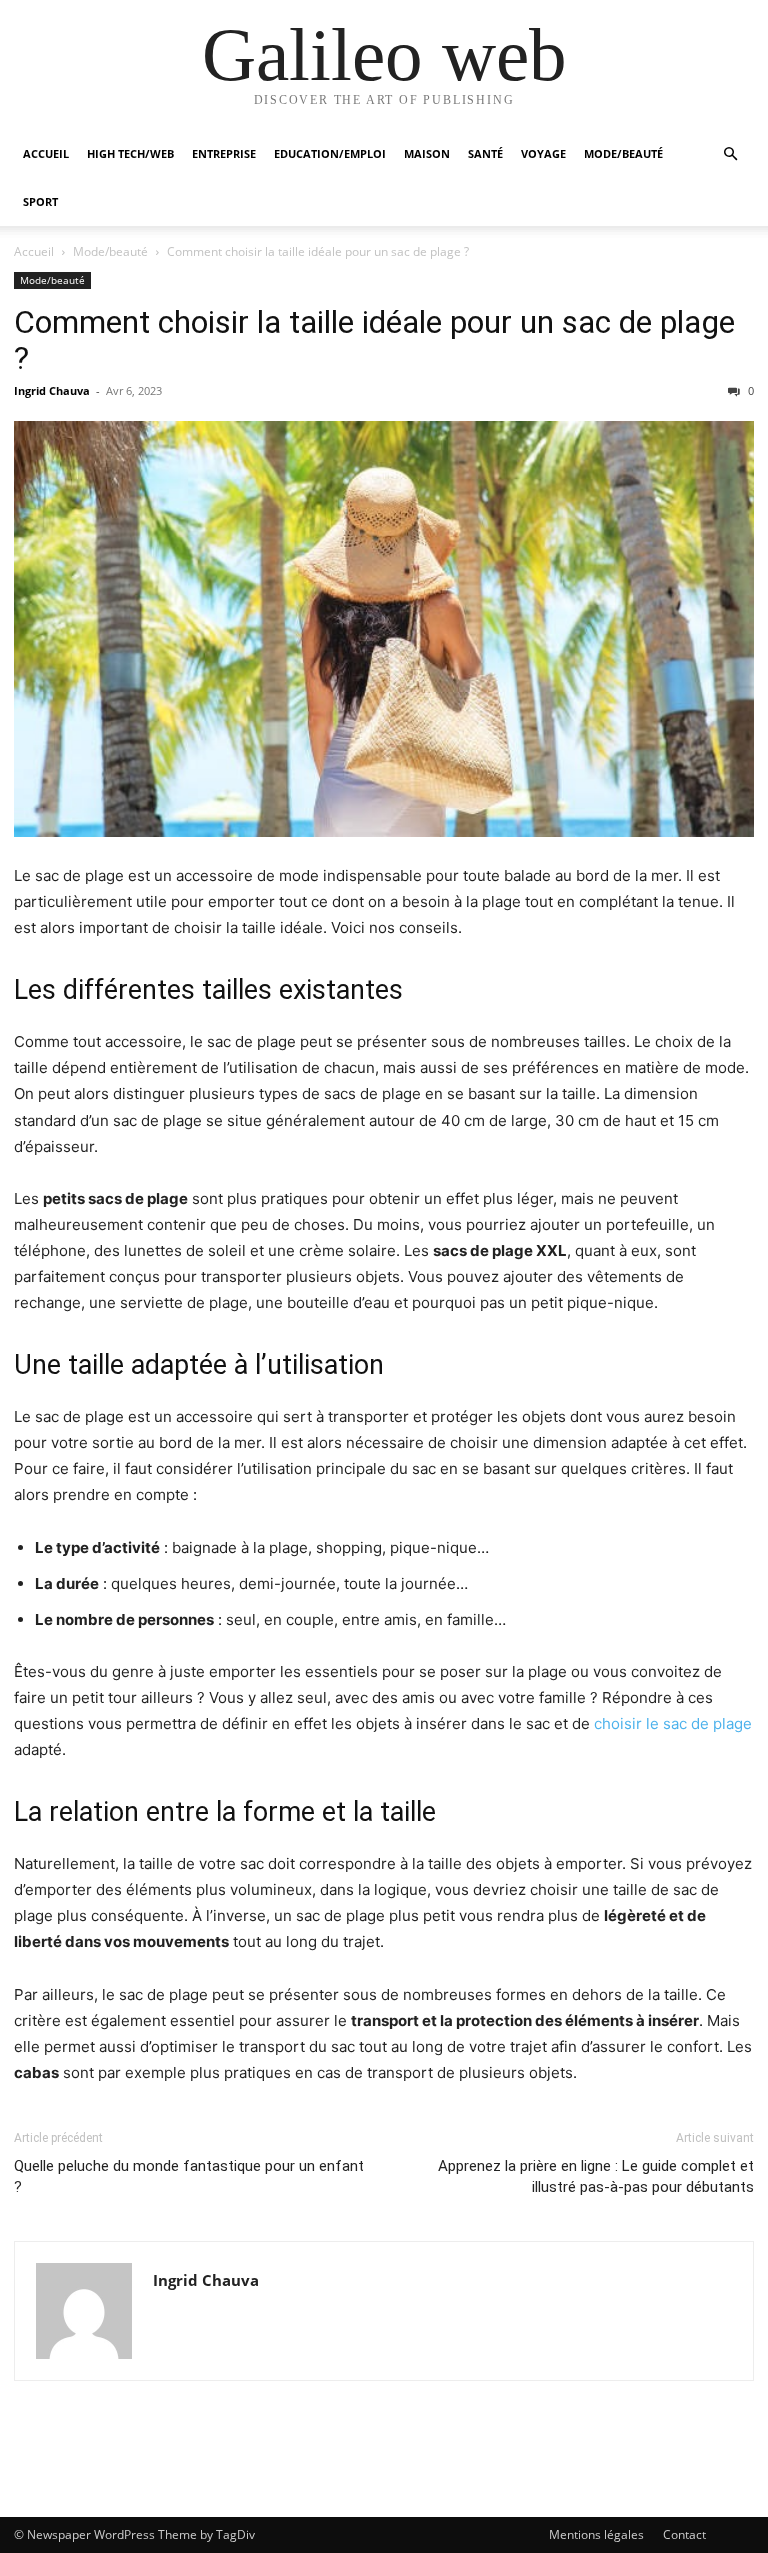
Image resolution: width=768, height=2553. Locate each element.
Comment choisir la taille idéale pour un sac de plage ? (374, 340)
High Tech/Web (130, 153)
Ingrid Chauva (52, 390)
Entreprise (224, 153)
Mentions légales (596, 2534)
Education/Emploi (330, 153)
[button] (730, 154)
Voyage (543, 153)
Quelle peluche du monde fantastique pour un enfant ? (189, 2176)
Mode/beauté (623, 153)
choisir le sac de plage (673, 1723)
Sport (40, 201)
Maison (427, 153)
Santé (485, 153)
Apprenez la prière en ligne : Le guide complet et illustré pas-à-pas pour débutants (596, 2176)
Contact (684, 2534)
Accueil (46, 153)
